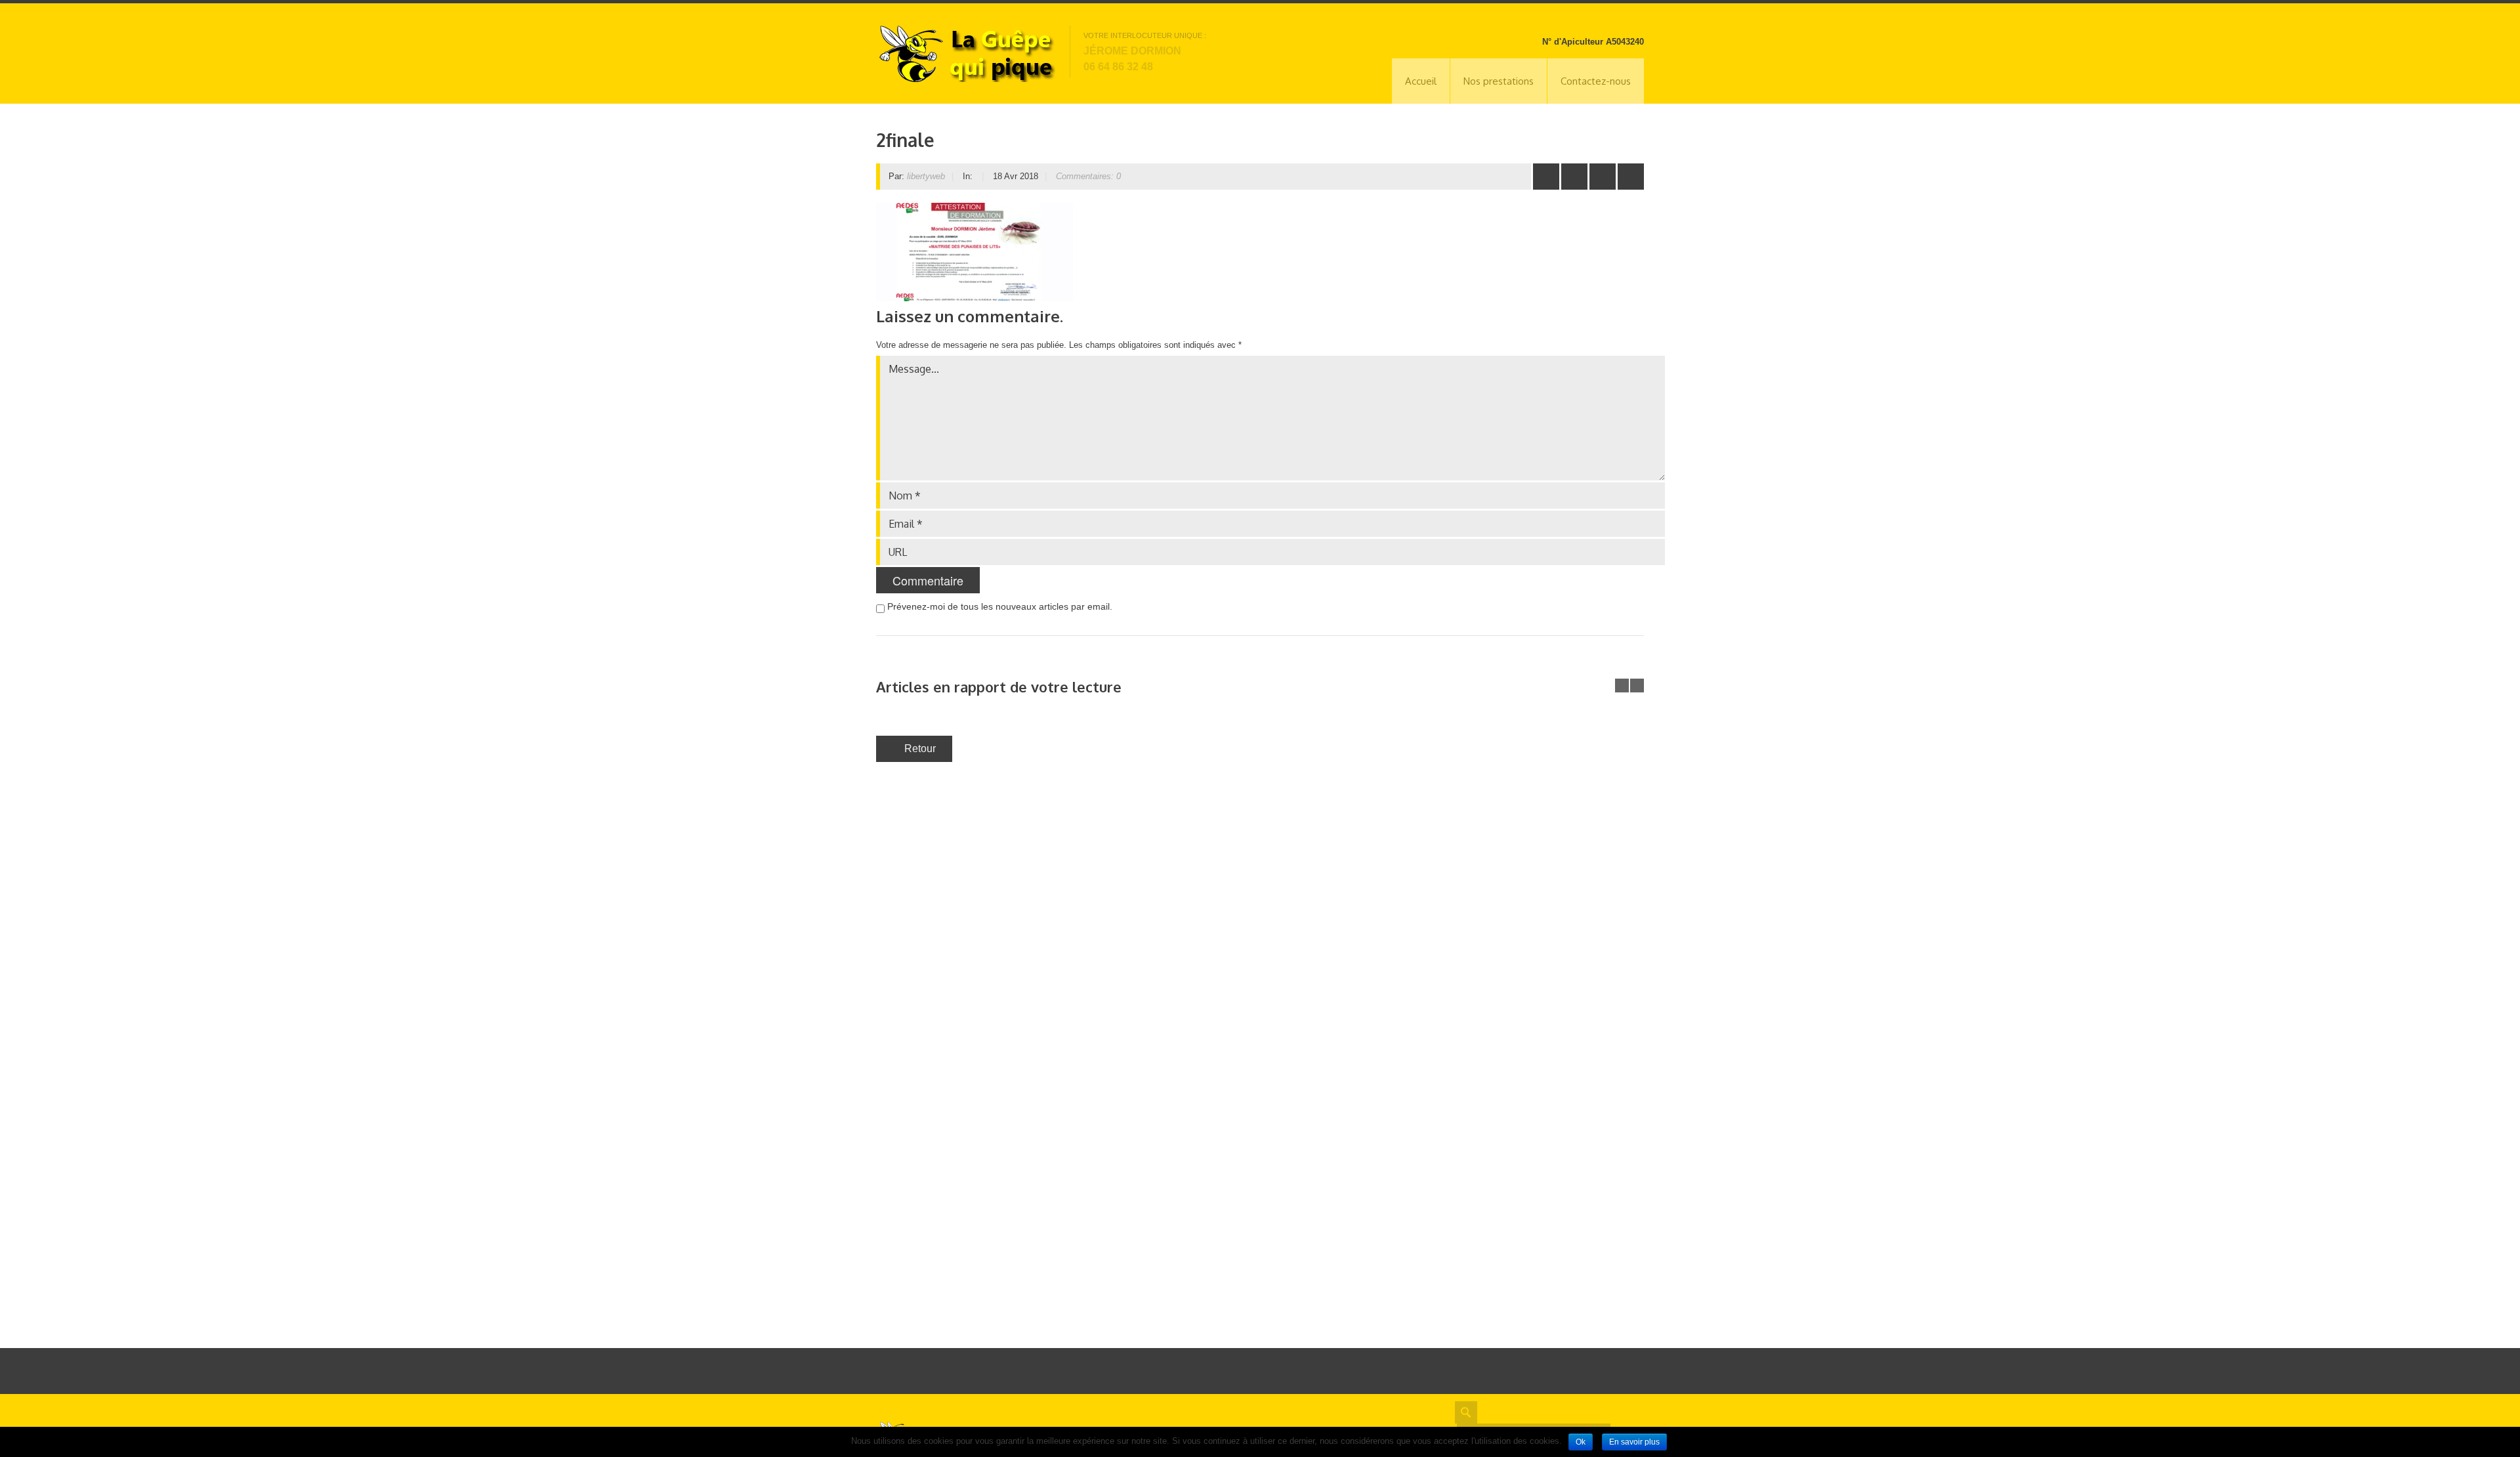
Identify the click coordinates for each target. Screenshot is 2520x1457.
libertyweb (926, 176)
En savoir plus (1634, 1442)
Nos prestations (1499, 81)
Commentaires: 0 (1088, 176)
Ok (1581, 1442)
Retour (920, 749)
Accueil (1421, 81)
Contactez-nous (1596, 81)
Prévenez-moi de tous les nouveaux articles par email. (1000, 606)
